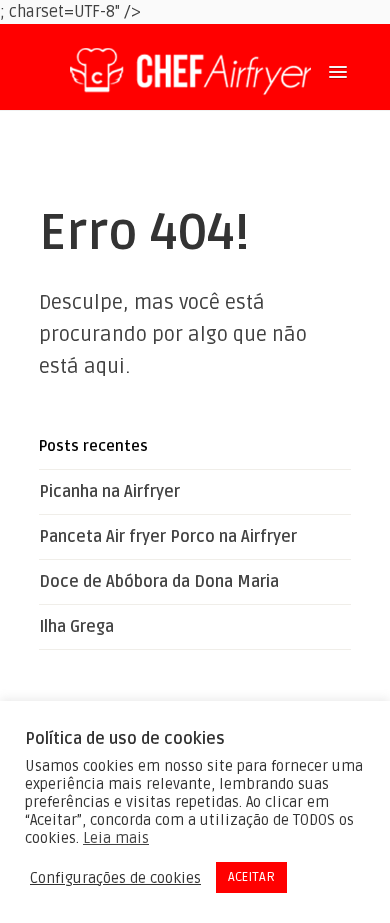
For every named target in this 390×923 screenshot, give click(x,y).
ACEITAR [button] (251, 877)
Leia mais (116, 838)
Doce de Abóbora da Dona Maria (159, 582)
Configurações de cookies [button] (115, 878)
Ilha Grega (76, 627)
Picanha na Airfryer (109, 492)
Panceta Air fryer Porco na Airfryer (168, 537)
